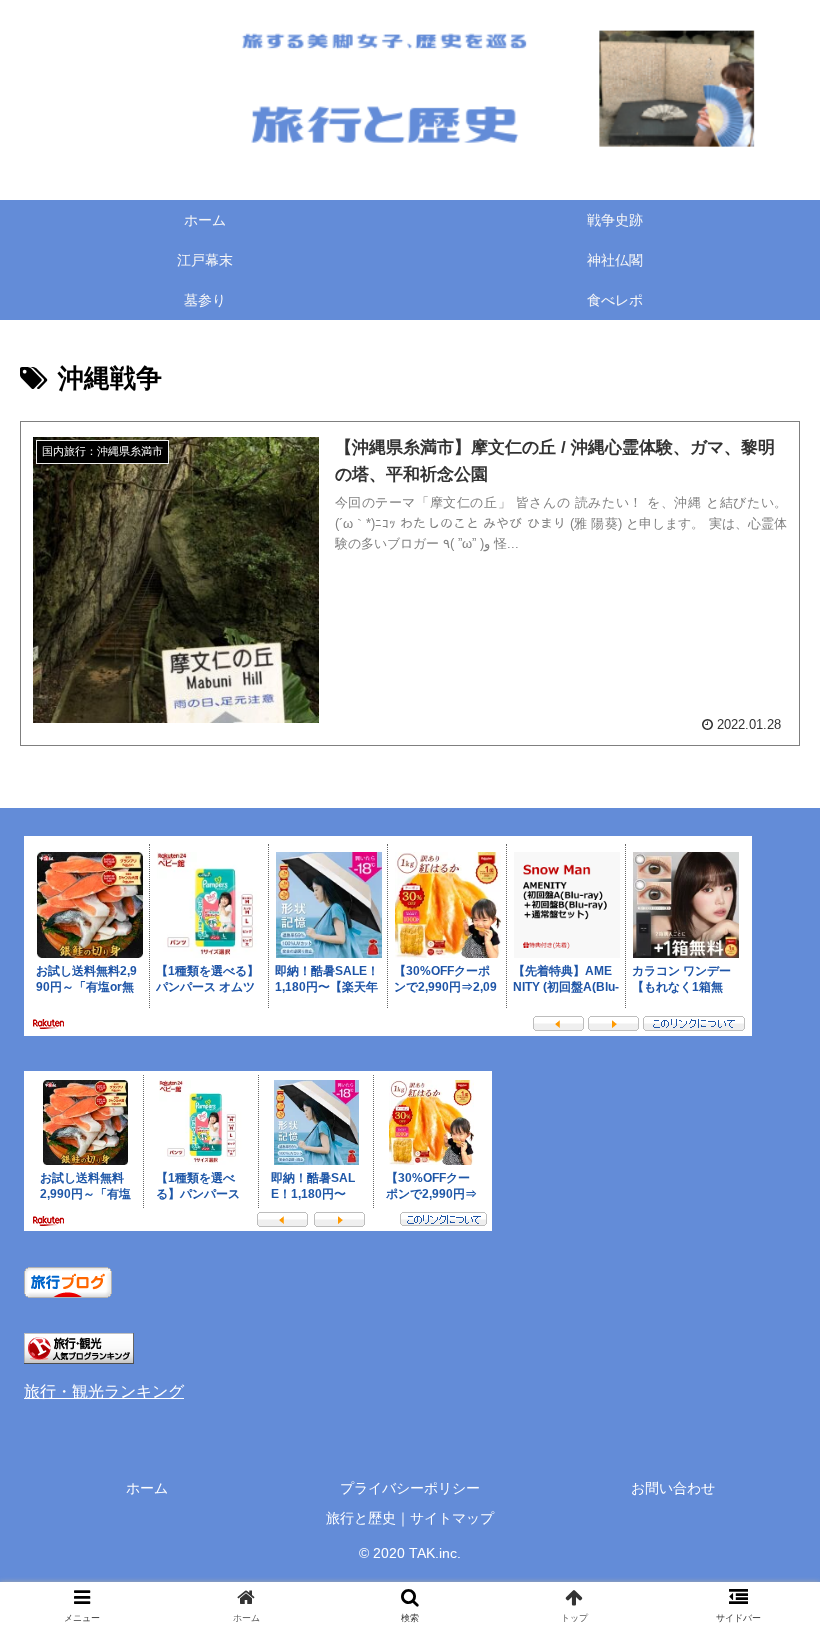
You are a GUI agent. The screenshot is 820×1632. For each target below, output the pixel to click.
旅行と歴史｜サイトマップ (410, 1518)
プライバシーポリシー (410, 1488)
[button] (758, 1583)
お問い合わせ (673, 1488)
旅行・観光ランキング (104, 1391)
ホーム (147, 1488)
